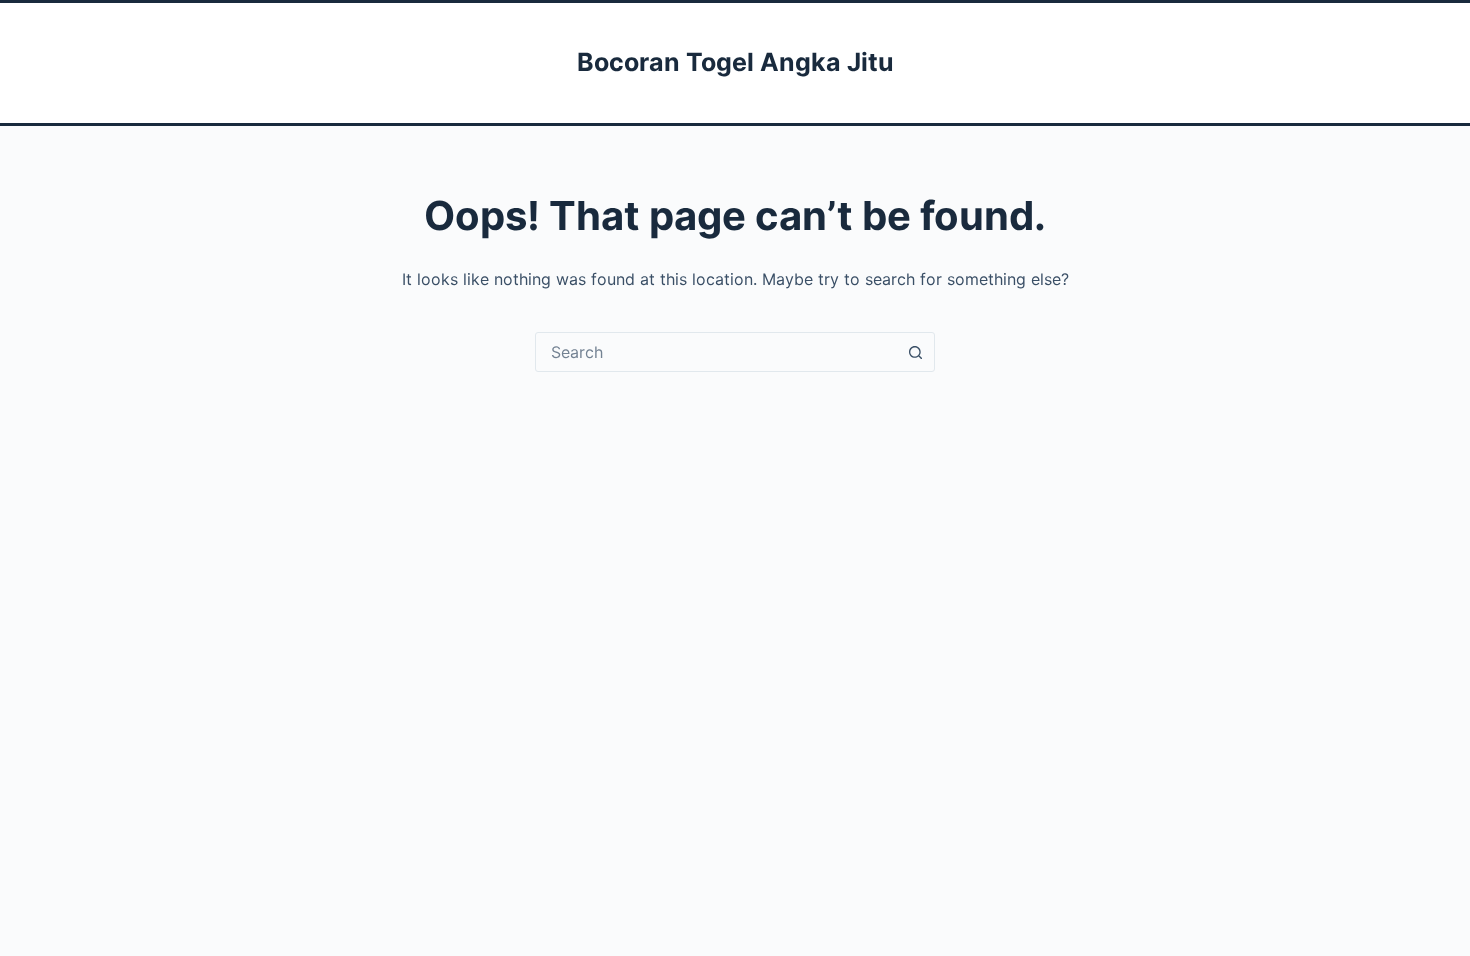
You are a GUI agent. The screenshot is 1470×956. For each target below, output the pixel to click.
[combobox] (716, 352)
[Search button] (915, 352)
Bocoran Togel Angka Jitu (735, 62)
